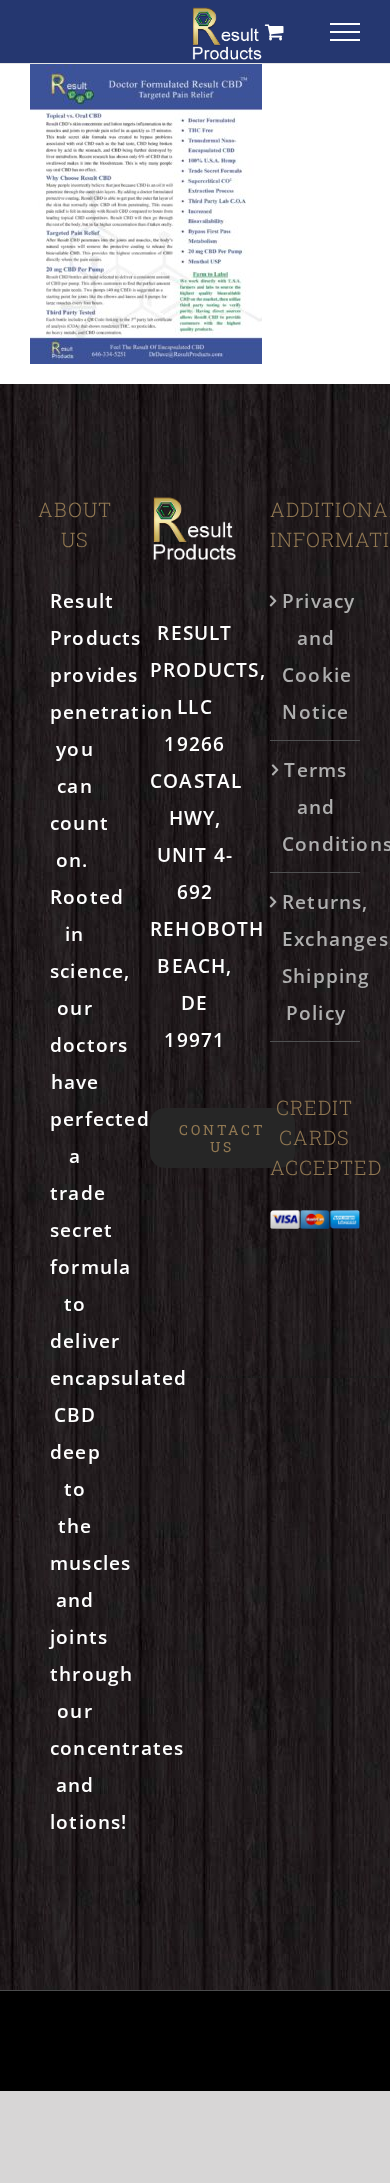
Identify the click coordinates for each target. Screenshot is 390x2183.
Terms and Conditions (316, 806)
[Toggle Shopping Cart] (275, 31)
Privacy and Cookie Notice (316, 656)
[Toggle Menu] (345, 32)
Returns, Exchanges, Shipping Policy (316, 957)
